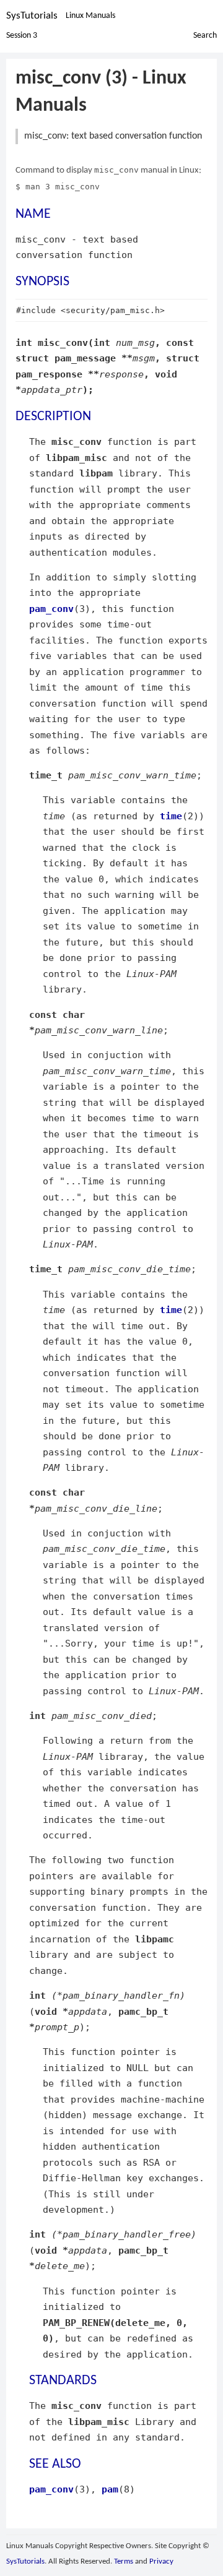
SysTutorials (32, 16)
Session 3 (22, 36)
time (171, 816)
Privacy (161, 2561)
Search (205, 36)
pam (110, 2489)
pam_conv (51, 609)
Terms (124, 2561)
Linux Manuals (90, 16)
